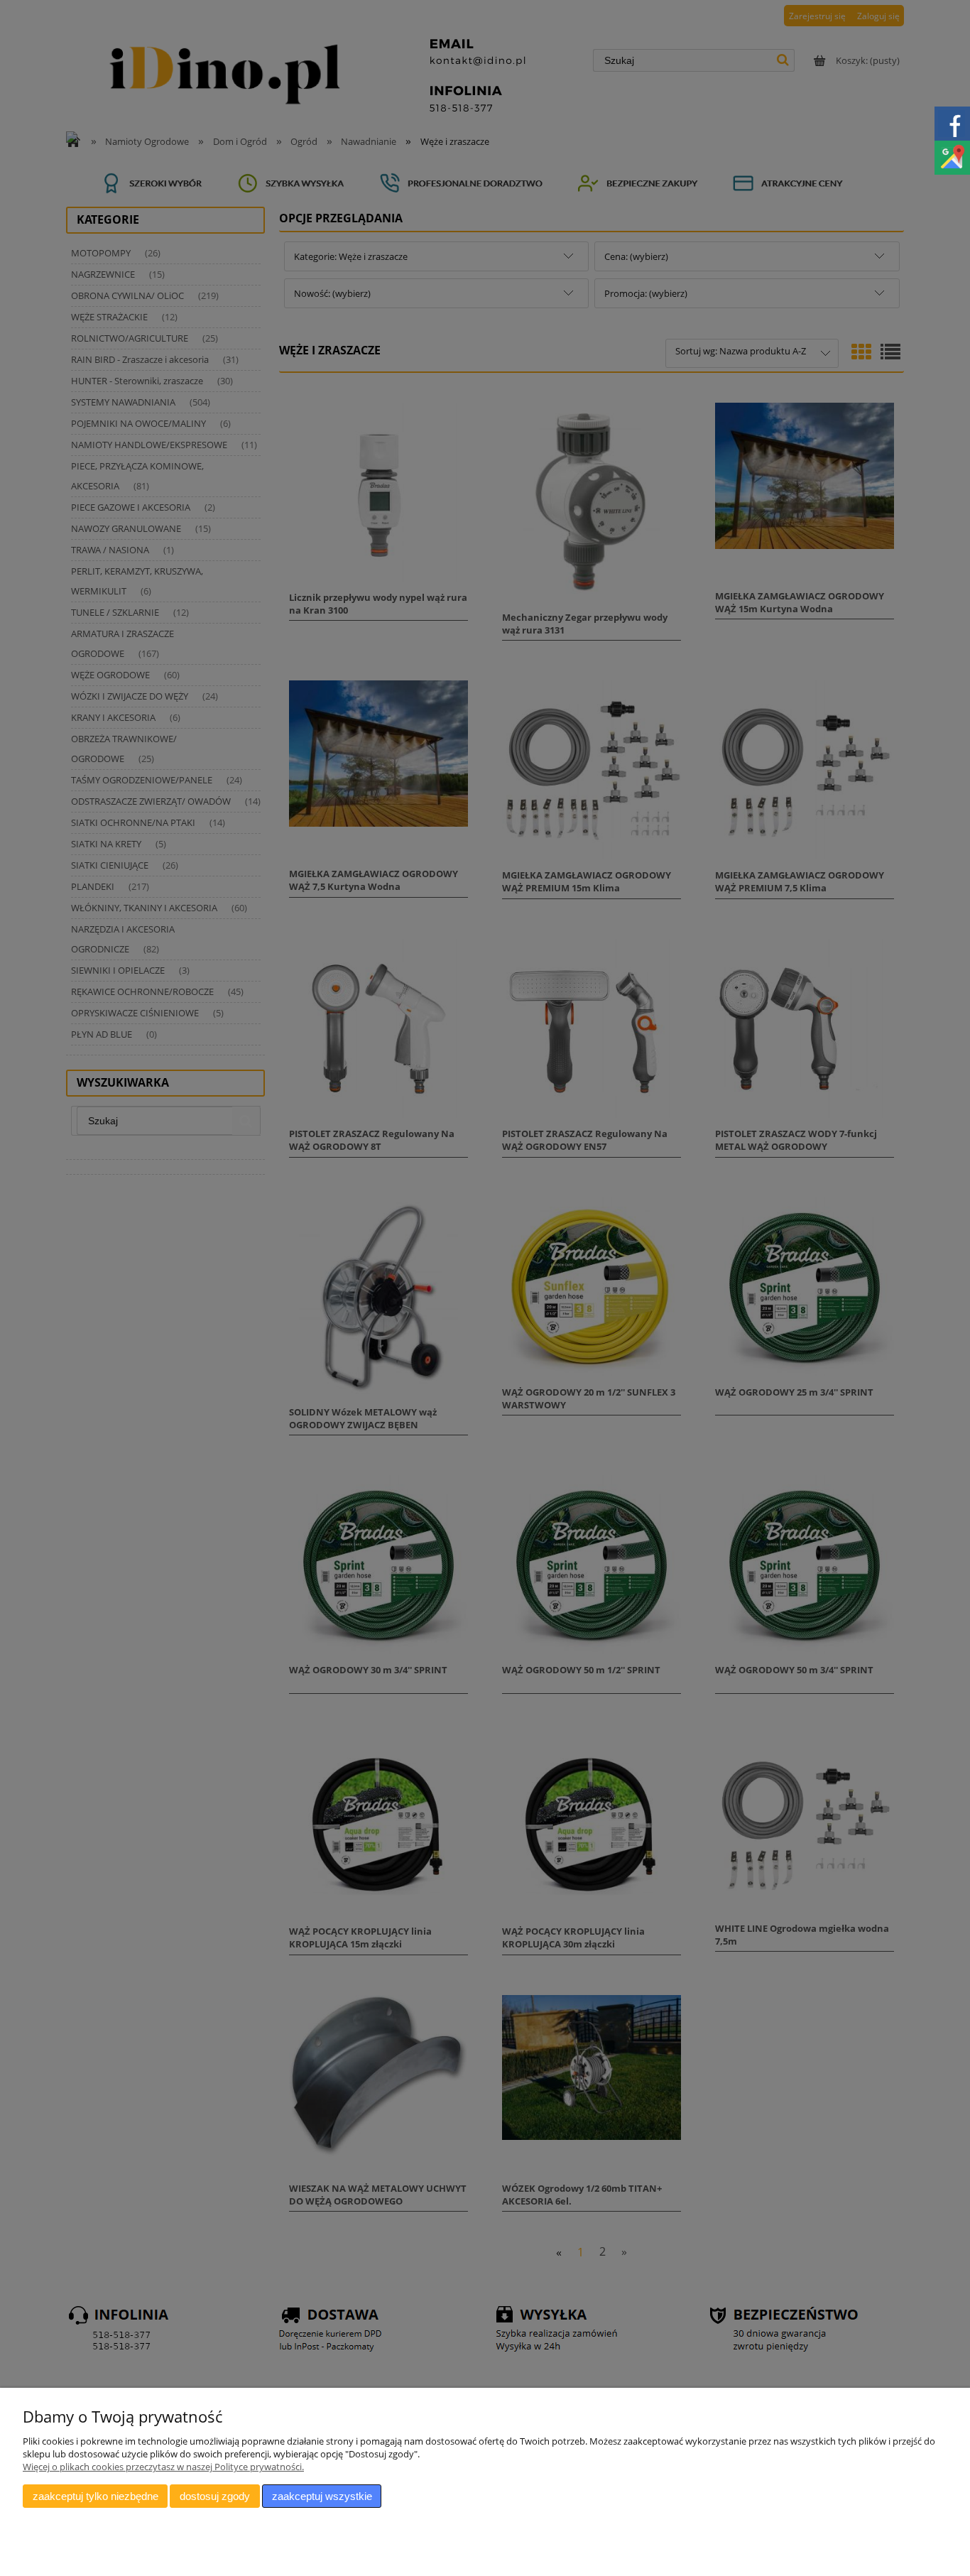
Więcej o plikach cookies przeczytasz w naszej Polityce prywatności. (163, 2467)
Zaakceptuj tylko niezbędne (96, 2496)
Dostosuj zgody (215, 2496)
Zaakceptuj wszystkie (322, 2496)
